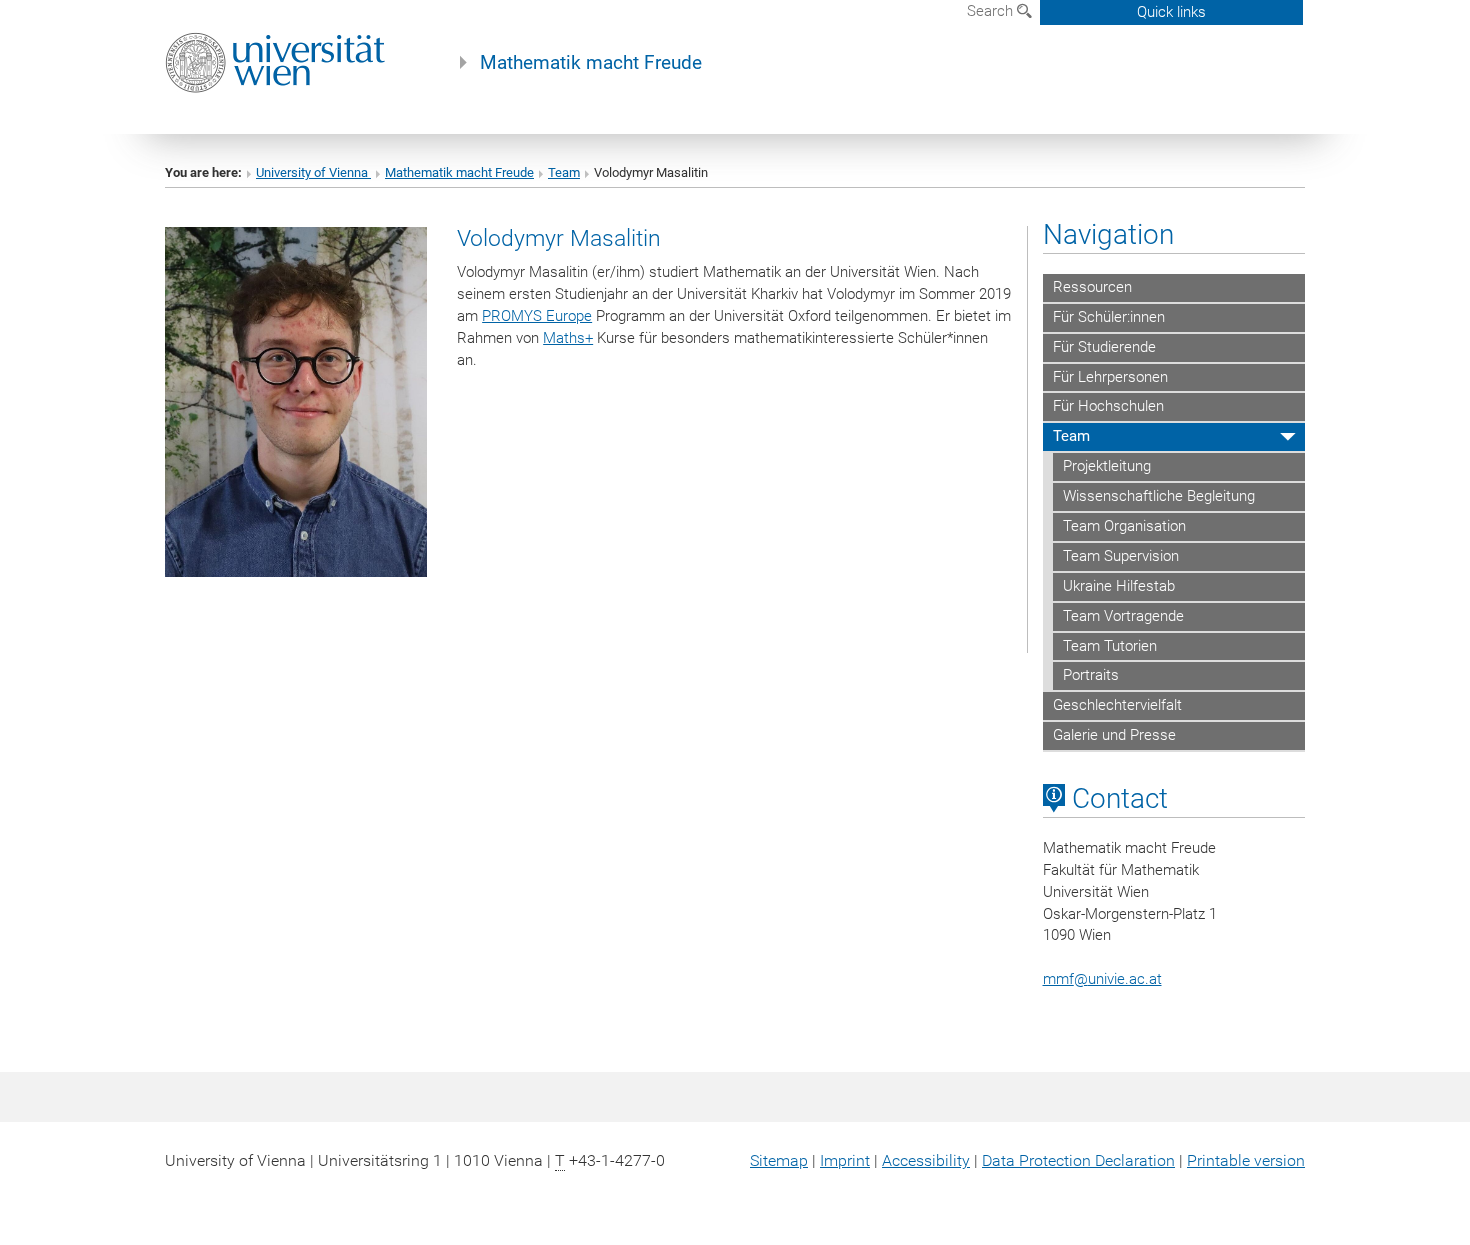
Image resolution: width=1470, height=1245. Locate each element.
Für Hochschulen (1108, 406)
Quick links (1171, 12)
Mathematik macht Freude (591, 63)
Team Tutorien (1110, 646)
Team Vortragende (1123, 616)
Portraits (1091, 675)
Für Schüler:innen (1109, 317)
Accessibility (926, 1160)
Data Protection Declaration (1078, 1160)
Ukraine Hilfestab (1119, 586)
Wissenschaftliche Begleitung (1159, 496)
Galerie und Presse (1114, 735)
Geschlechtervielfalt (1117, 705)
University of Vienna (313, 172)
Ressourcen (1092, 287)
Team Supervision (1121, 556)
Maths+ (568, 338)
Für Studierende (1104, 347)
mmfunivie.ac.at (1102, 979)
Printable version (1246, 1160)
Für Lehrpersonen (1110, 377)
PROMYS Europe (537, 316)
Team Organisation (1124, 526)
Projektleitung (1107, 466)
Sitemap (779, 1160)
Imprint (845, 1160)
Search (992, 11)
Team (564, 172)
